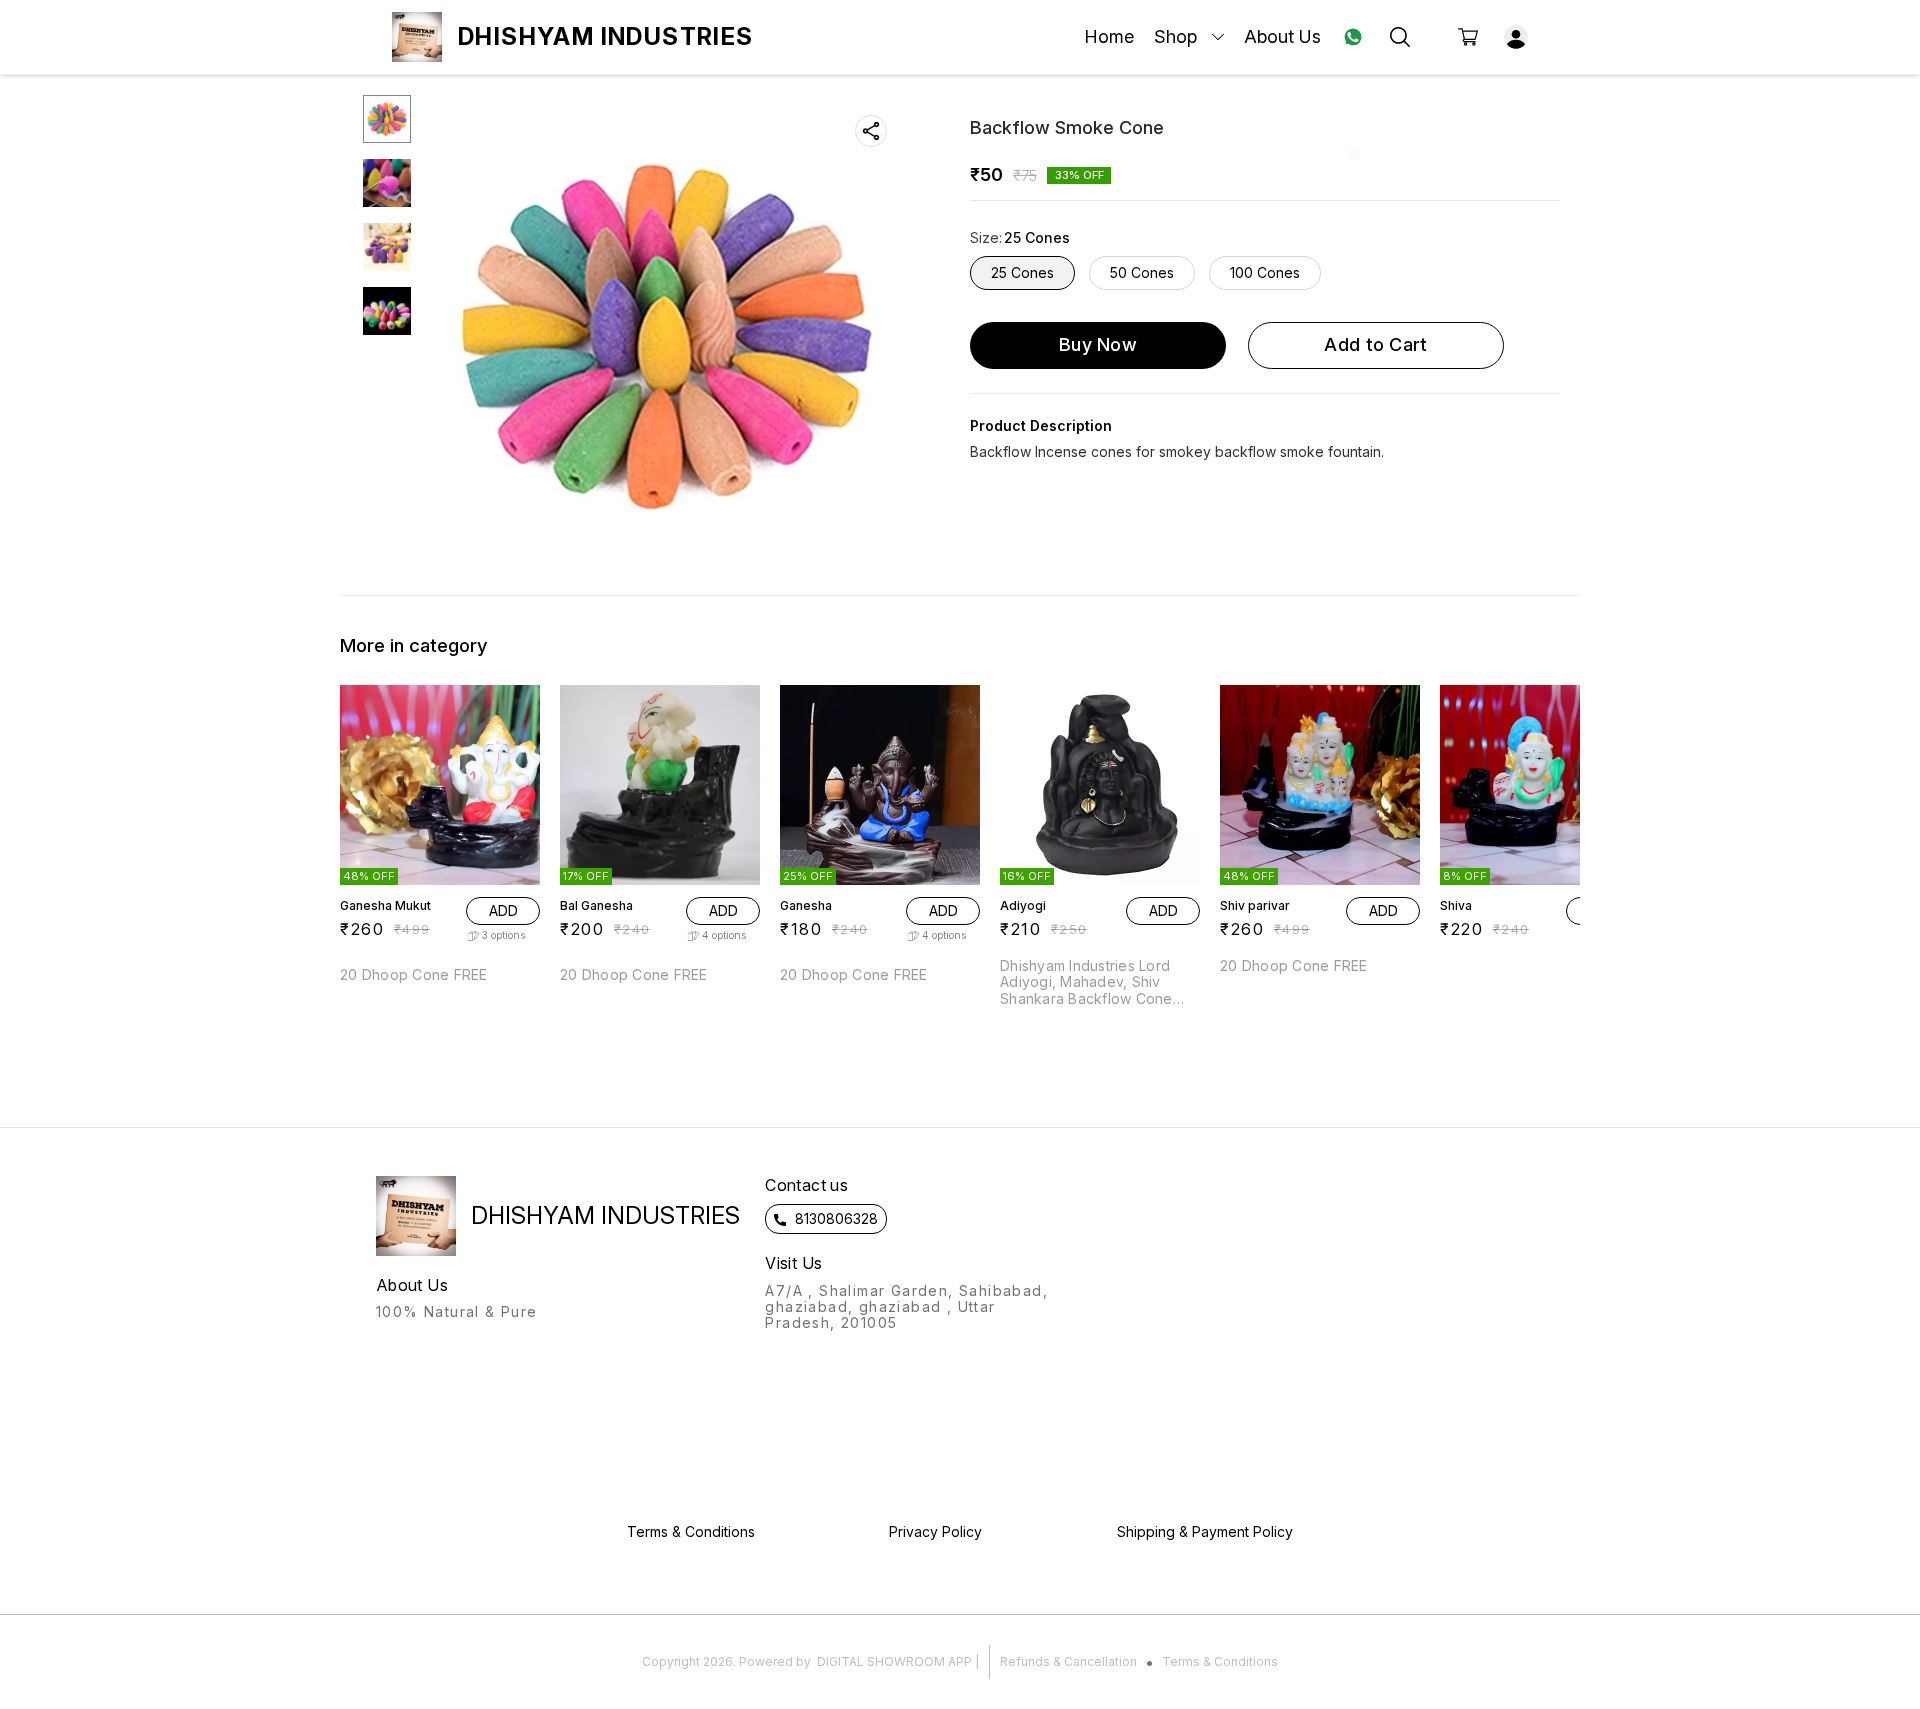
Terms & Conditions (1220, 1661)
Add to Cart (1375, 344)
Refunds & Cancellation (1068, 1661)
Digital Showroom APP (894, 1661)
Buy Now (1098, 344)
